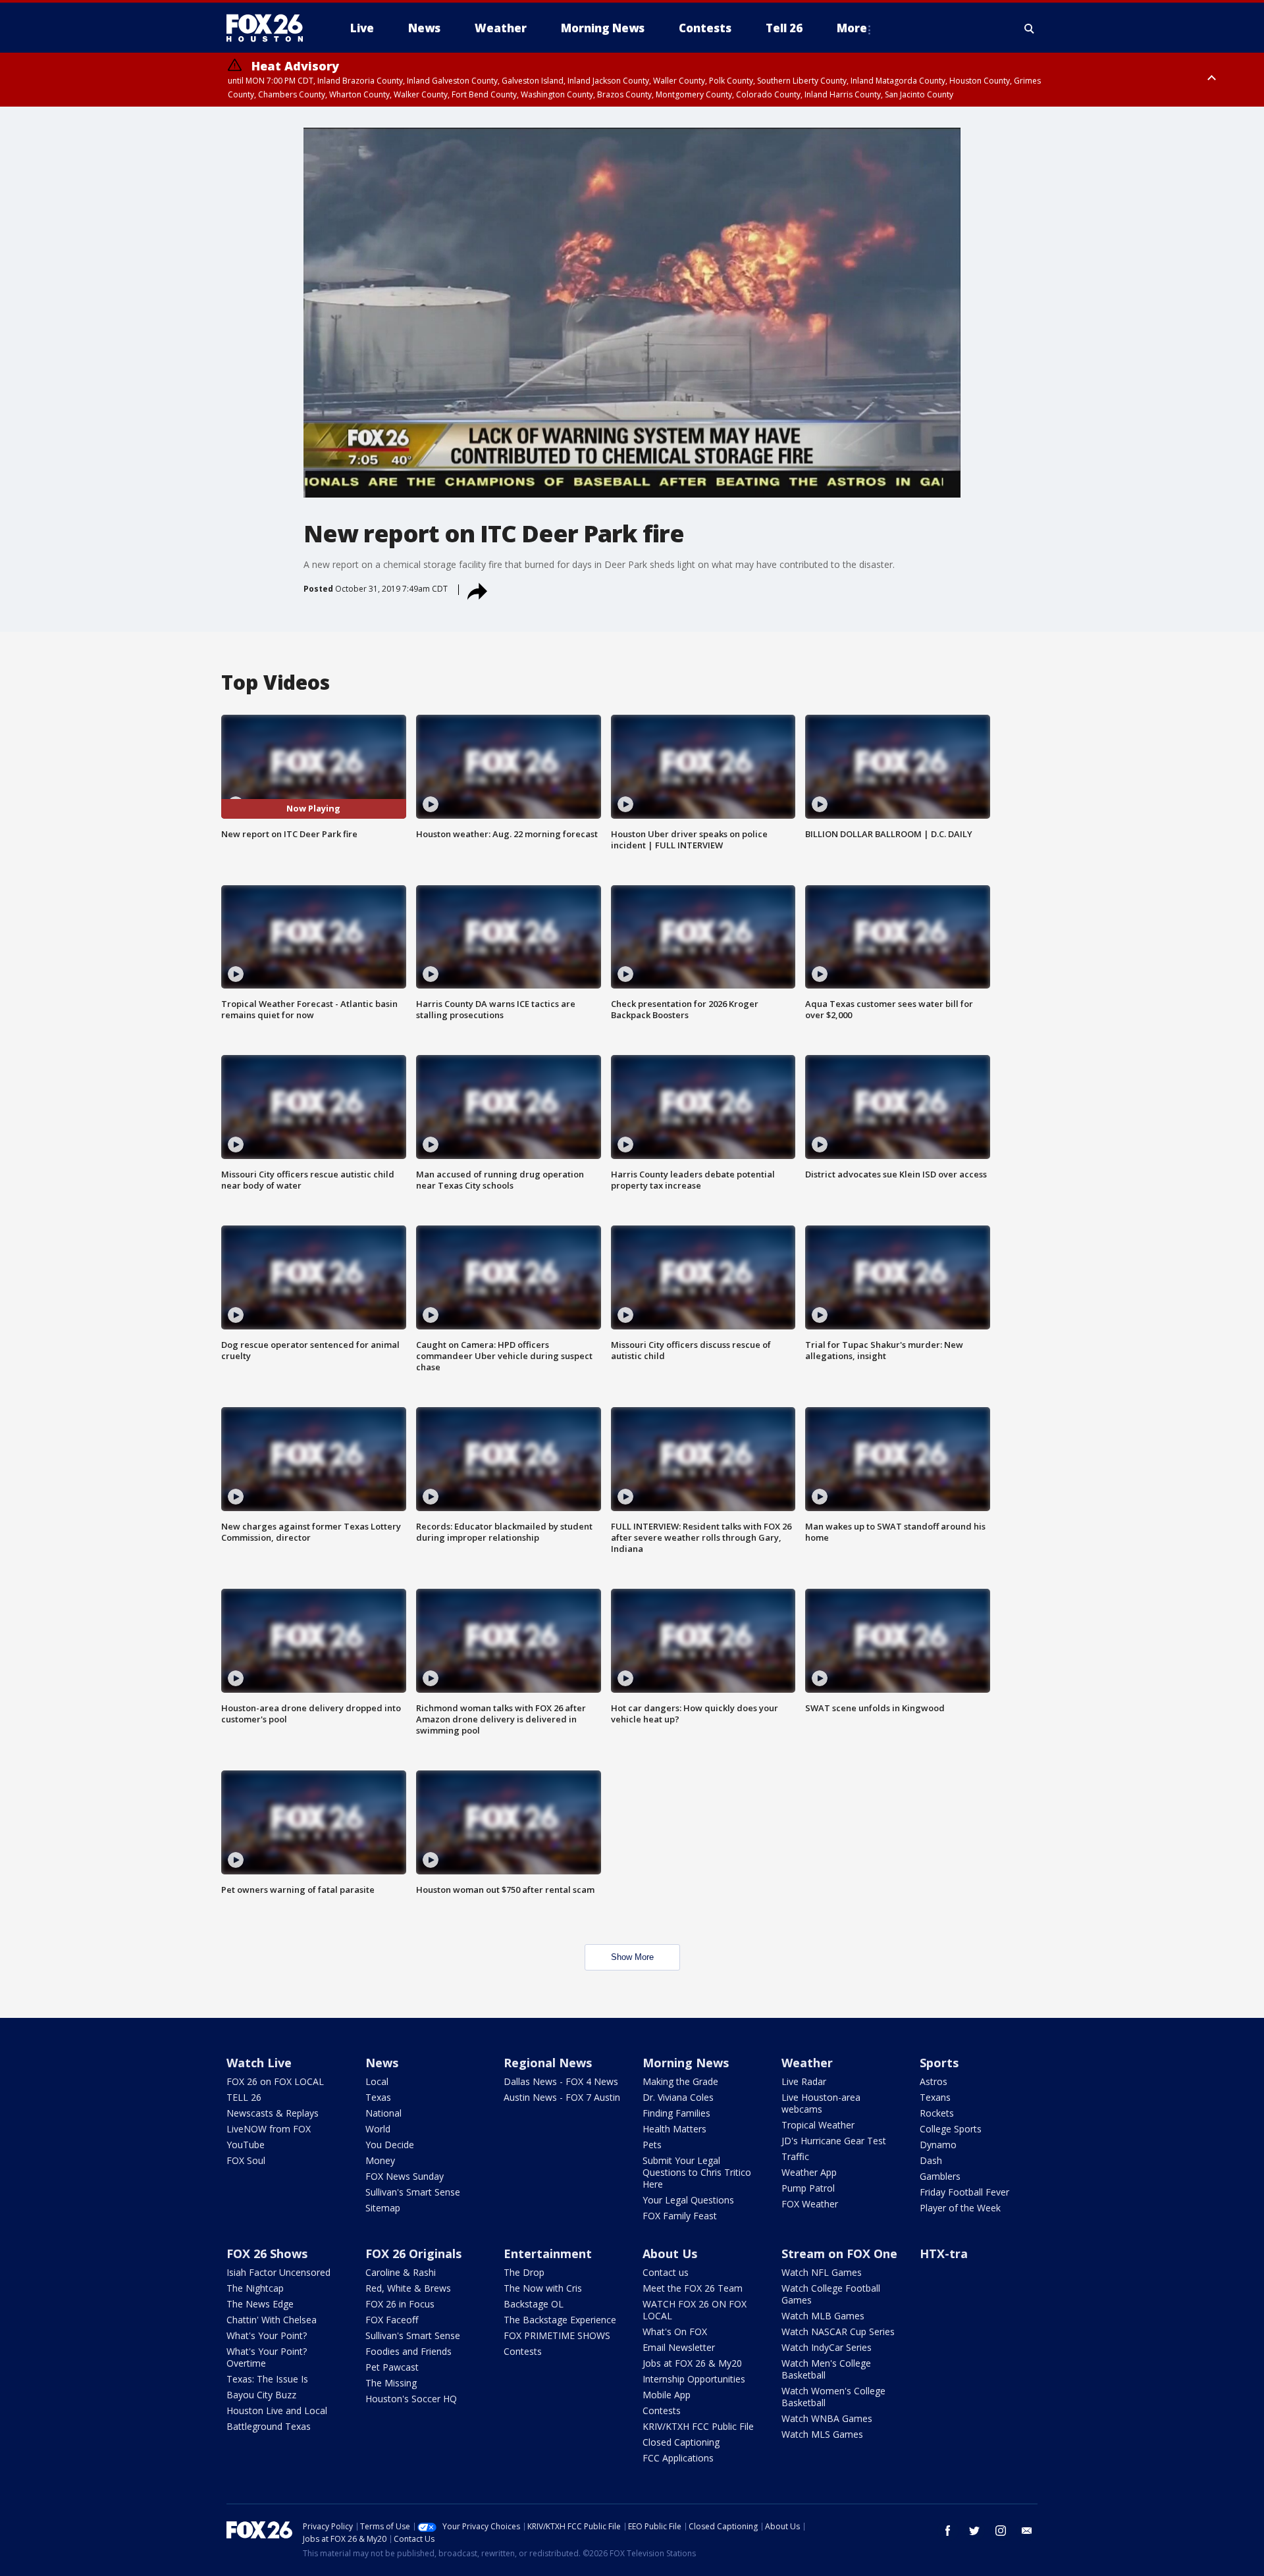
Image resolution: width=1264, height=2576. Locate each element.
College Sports (951, 2129)
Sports (939, 2063)
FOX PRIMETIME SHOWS (557, 2335)
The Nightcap (255, 2288)
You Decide (390, 2145)
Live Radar (804, 2081)
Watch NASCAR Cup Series (838, 2331)
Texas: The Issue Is (267, 2379)
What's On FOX (675, 2331)
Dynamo (938, 2145)
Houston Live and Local (277, 2410)
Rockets (937, 2113)
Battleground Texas (269, 2426)
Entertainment (548, 2254)
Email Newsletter (679, 2347)
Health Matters (674, 2129)
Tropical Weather (818, 2125)
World (378, 2129)
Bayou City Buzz (261, 2395)
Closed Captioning (681, 2442)
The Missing (391, 2383)
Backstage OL (534, 2304)
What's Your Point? (267, 2335)
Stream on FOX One (839, 2254)
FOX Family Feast (680, 2216)
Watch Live (259, 2063)
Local (377, 2081)
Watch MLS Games (822, 2434)
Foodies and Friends (408, 2351)
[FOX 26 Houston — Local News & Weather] (270, 28)
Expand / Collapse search (1030, 28)
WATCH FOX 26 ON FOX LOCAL (695, 2310)
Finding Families (676, 2113)
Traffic (795, 2156)
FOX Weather (810, 2204)
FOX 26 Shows (267, 2254)
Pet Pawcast (392, 2367)
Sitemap (383, 2208)
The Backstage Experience (560, 2320)
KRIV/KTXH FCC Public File (698, 2426)
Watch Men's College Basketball (826, 2369)
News (382, 2063)
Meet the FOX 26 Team (693, 2288)
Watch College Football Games (831, 2294)
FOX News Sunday (405, 2176)
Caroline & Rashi (401, 2272)
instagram (1001, 2531)
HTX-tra (944, 2254)
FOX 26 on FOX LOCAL (275, 2081)
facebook (948, 2531)
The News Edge (260, 2304)
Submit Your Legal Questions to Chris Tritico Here (697, 2172)
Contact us (666, 2272)
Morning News (686, 2063)
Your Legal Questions (688, 2200)
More (852, 28)
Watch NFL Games (822, 2272)
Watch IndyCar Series (827, 2347)
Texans (935, 2097)
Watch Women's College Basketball (833, 2397)
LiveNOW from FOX (269, 2129)
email (1027, 2531)
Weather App (809, 2172)
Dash (931, 2160)
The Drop (524, 2272)
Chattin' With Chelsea (272, 2320)
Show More (632, 1957)
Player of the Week (960, 2208)
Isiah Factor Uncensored (278, 2272)
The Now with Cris (543, 2288)
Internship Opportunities (694, 2379)
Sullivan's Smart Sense (413, 2192)
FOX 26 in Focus (400, 2304)
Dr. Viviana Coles (678, 2097)
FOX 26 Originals (413, 2254)
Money (380, 2160)
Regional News (548, 2063)
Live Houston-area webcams (821, 2103)
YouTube (246, 2145)
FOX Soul (246, 2160)
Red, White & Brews (408, 2288)
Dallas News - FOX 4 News (561, 2081)
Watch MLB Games (823, 2316)
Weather (807, 2063)
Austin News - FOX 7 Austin (562, 2097)
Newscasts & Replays (273, 2113)
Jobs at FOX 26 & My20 (692, 2363)
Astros (934, 2081)
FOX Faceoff (392, 2320)
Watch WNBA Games (827, 2418)
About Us (670, 2254)
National (383, 2113)
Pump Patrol (808, 2188)
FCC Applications (678, 2458)
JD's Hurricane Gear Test (834, 2141)
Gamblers (940, 2176)
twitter (974, 2531)
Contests (523, 2351)
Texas (378, 2097)
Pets (652, 2145)
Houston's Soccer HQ (411, 2399)
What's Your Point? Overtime (267, 2357)
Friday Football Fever (964, 2192)
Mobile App (667, 2395)
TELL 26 (244, 2097)
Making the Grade (680, 2081)
